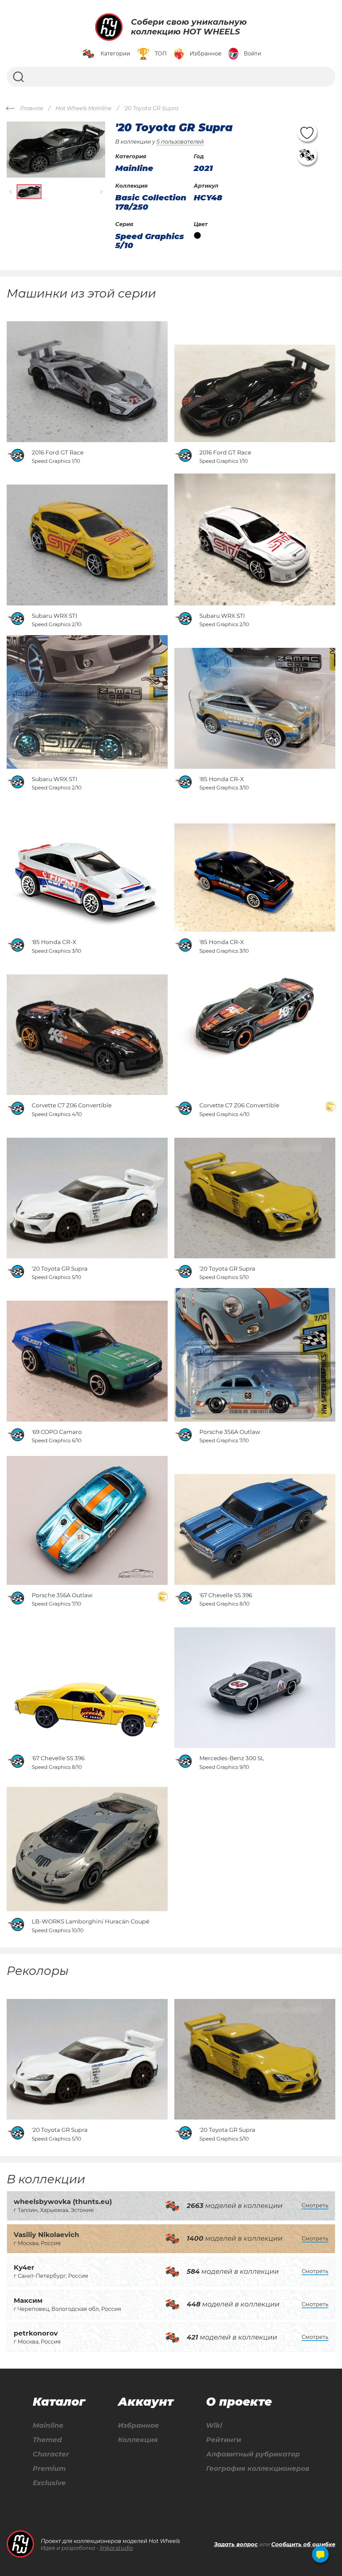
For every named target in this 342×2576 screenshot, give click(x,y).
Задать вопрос (236, 2544)
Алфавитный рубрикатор (253, 2454)
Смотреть (315, 2205)
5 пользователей (180, 142)
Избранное (138, 2426)
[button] (11, 192)
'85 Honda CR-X (222, 779)
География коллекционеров (258, 2469)
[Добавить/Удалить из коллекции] (307, 155)
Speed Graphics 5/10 (150, 241)
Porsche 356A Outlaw (230, 1432)
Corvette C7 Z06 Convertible (72, 1105)
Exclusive (49, 2483)
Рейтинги (224, 2440)
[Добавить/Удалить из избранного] (307, 132)
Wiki (214, 2426)
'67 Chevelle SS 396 (226, 1595)
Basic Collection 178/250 (151, 202)
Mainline (48, 2426)
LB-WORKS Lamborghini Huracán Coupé (91, 1921)
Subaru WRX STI (54, 616)
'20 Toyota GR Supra (60, 1269)
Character (51, 2454)
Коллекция (138, 2440)
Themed (47, 2440)
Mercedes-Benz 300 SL (232, 1758)
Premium (49, 2469)
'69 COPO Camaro (57, 1432)
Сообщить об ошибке (303, 2544)
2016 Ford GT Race (58, 452)
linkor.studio (116, 2548)
